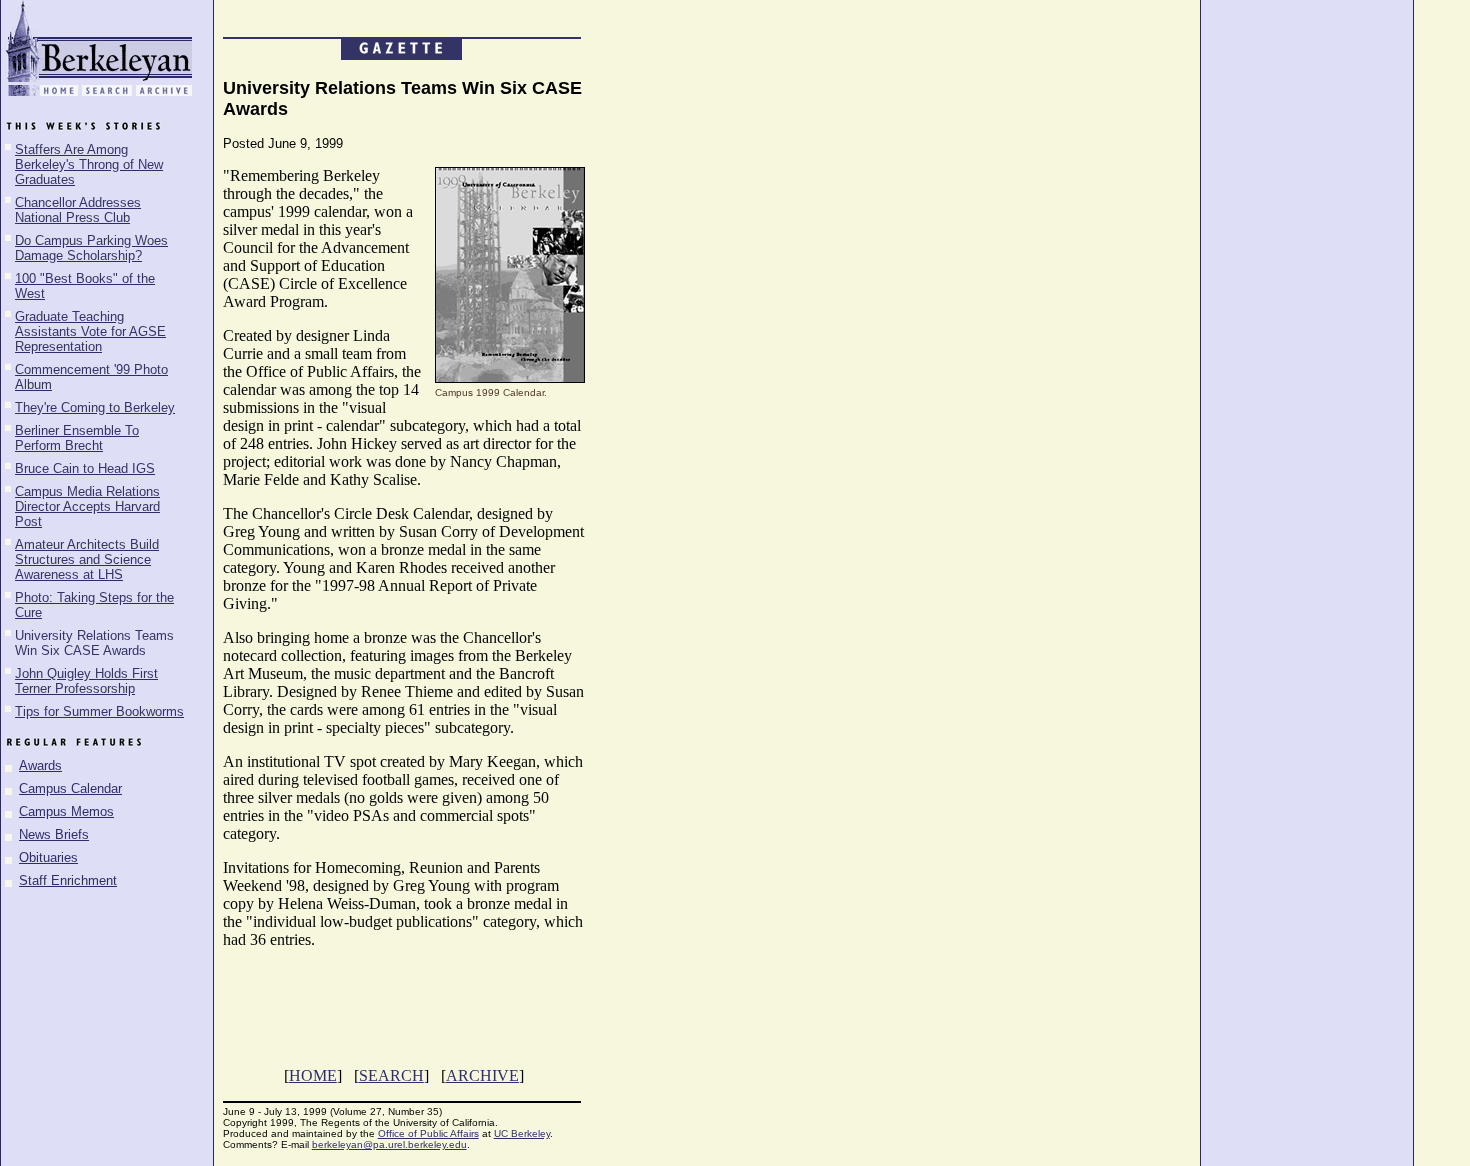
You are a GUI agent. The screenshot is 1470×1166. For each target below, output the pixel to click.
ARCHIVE (482, 1075)
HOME (313, 1075)
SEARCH (391, 1075)
